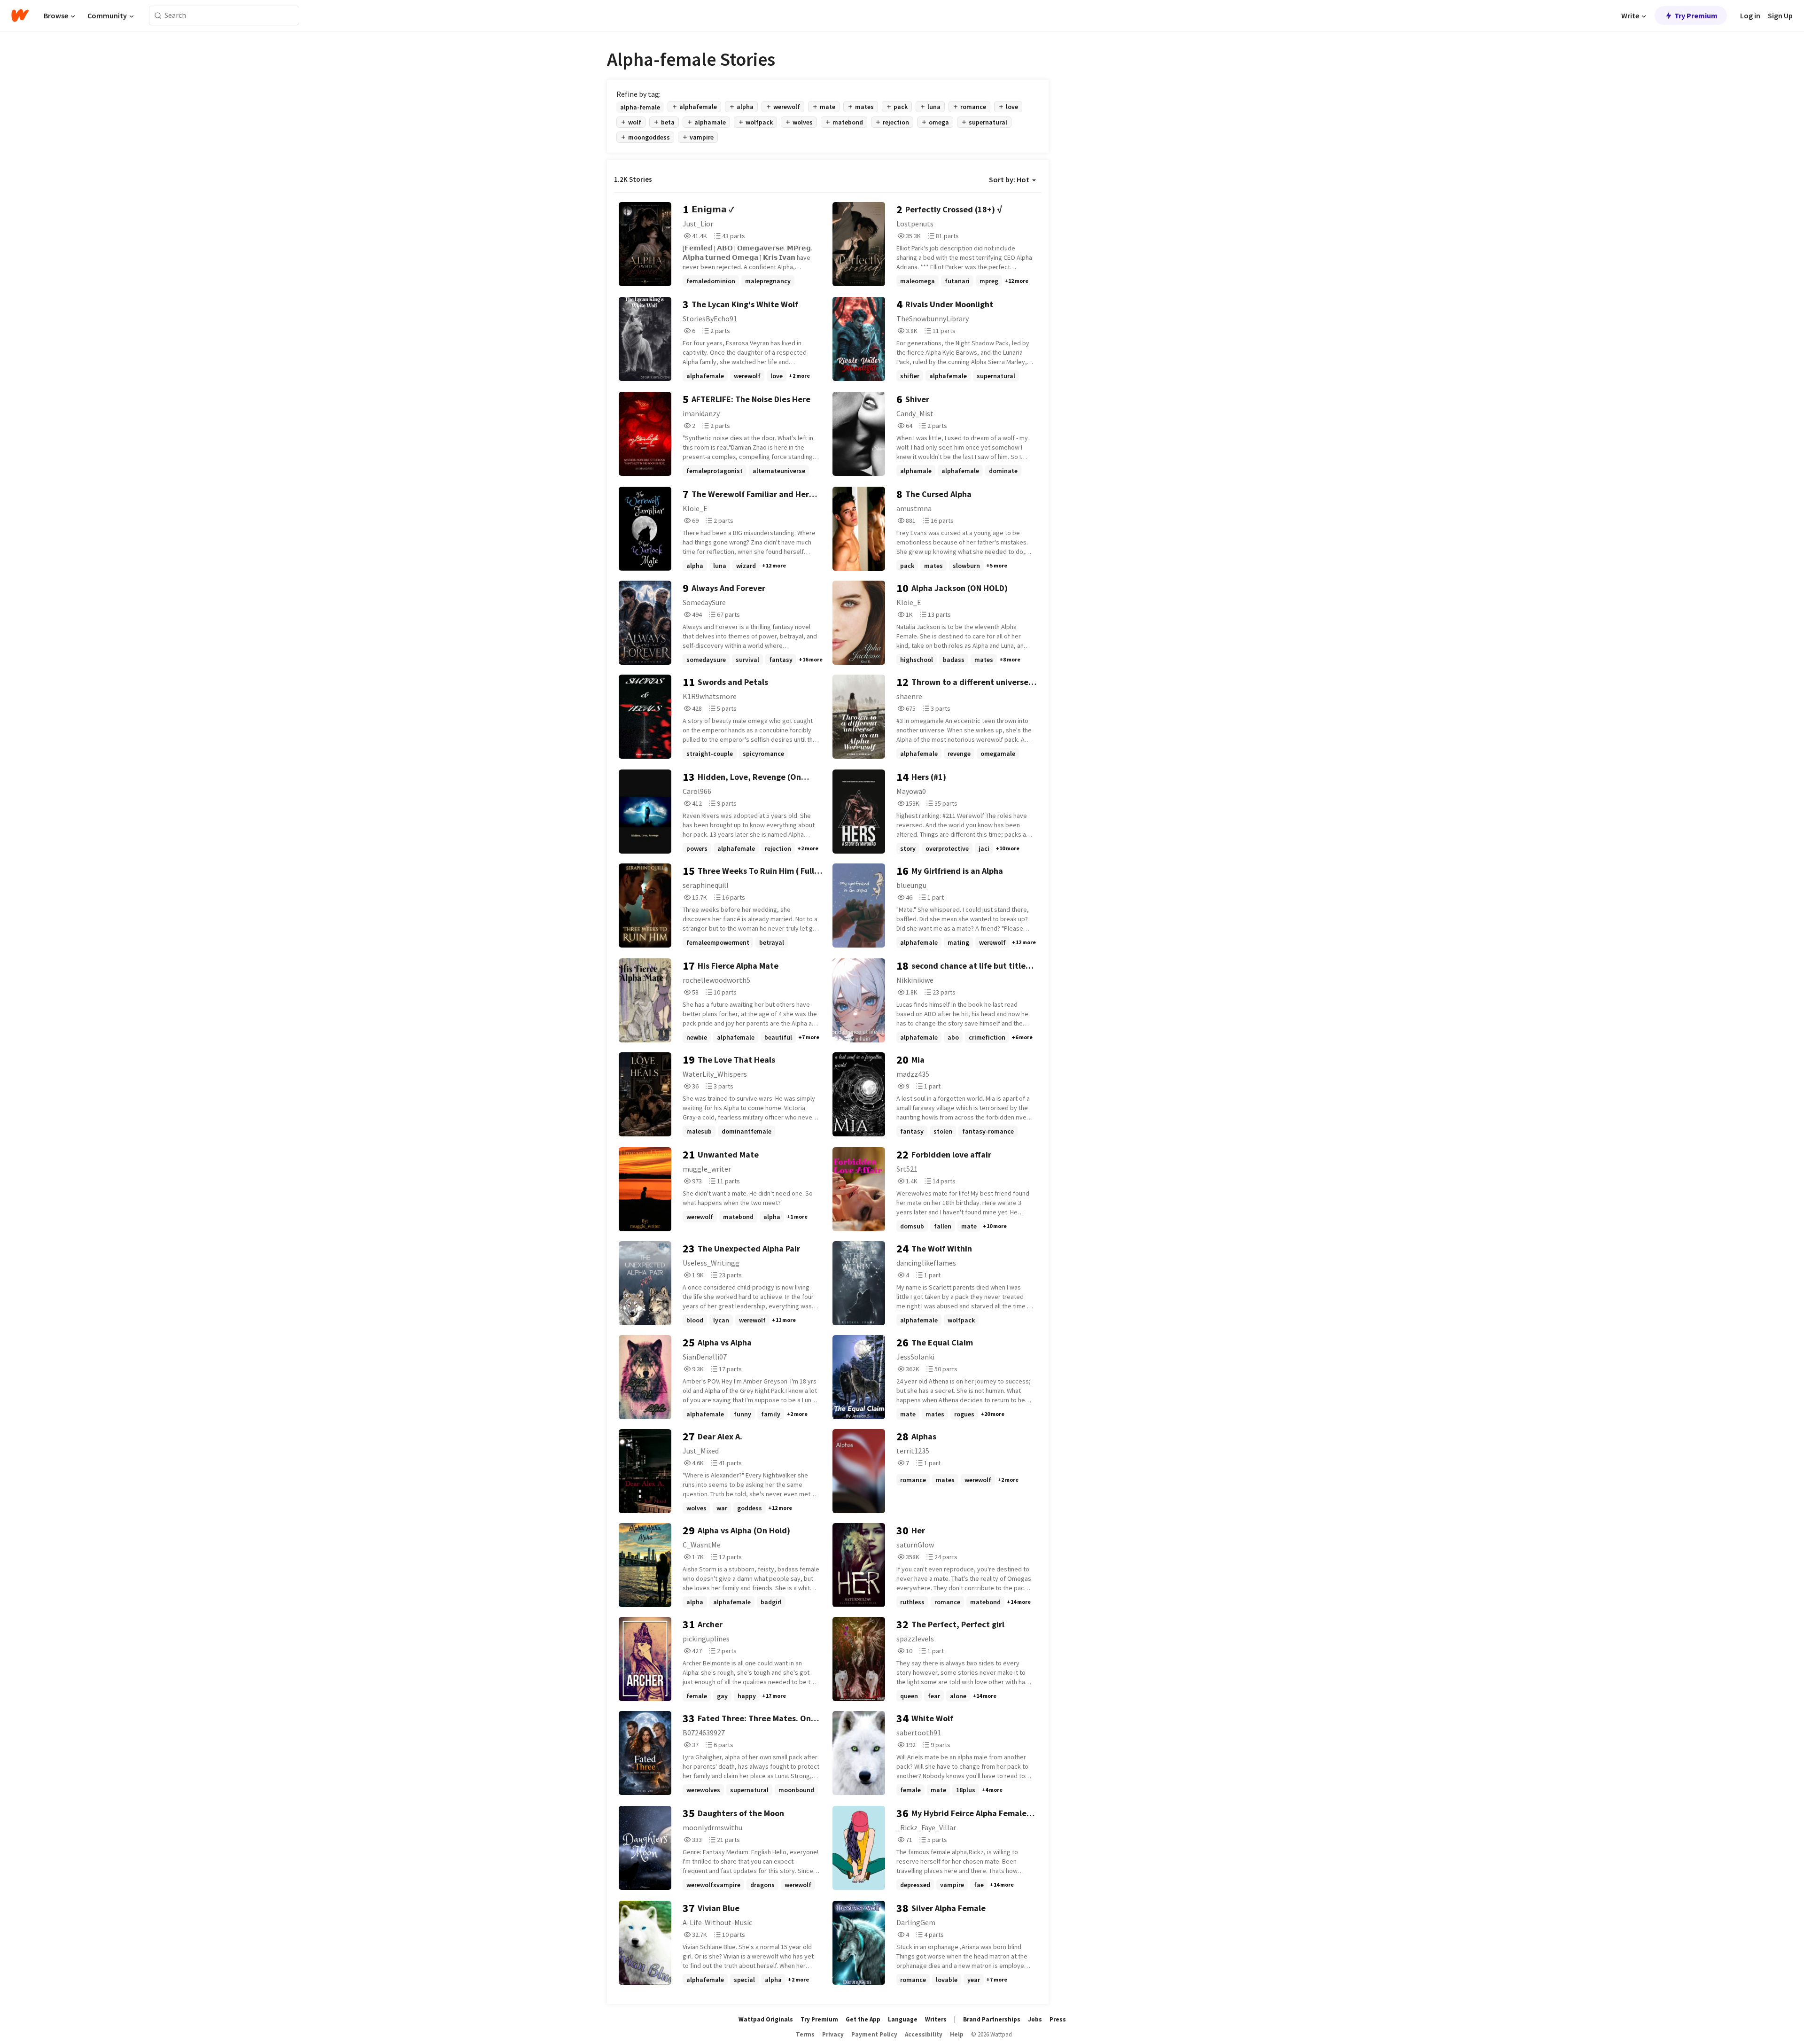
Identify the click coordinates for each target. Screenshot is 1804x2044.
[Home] (20, 16)
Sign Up (1780, 16)
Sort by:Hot (1009, 179)
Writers (936, 2019)
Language (903, 2019)
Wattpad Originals (766, 2019)
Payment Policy (874, 2034)
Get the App (863, 2019)
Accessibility (924, 2034)
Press (1058, 2019)
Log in (1750, 16)
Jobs (1035, 2019)
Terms (805, 2034)
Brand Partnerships (992, 2019)
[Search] (158, 16)
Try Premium (1696, 16)
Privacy (833, 2034)
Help (957, 2034)
